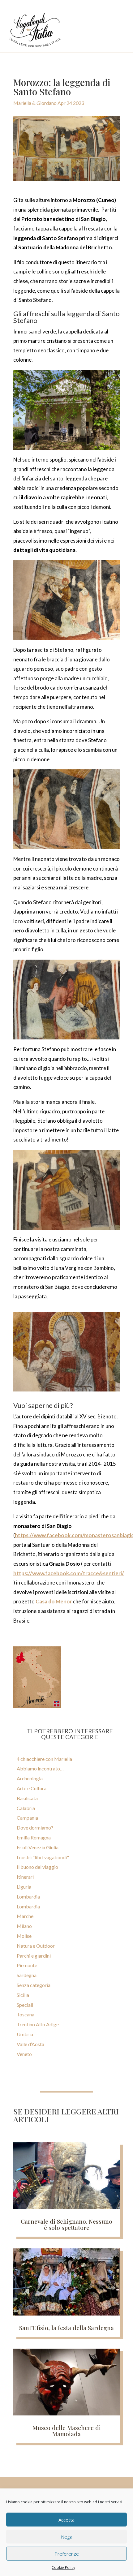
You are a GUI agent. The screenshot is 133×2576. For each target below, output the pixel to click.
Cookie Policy (63, 2567)
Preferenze (67, 2554)
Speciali (25, 2005)
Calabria (26, 1808)
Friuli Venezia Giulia (38, 1847)
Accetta (66, 2520)
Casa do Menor (54, 1601)
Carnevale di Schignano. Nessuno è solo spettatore (66, 2224)
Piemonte (27, 1965)
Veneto (24, 2054)
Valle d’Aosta (30, 2044)
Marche (25, 1916)
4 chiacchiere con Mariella (44, 1759)
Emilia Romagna (34, 1837)
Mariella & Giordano (35, 103)
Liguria (24, 1887)
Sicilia (23, 1995)
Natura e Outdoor (36, 1946)
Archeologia (30, 1778)
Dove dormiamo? (35, 1828)
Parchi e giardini (34, 1956)
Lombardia (28, 1897)
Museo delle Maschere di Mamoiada (67, 2431)
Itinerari (25, 1877)
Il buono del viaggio (37, 1867)
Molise (24, 1936)
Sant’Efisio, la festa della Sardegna (66, 2328)
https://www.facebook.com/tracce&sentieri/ (69, 1573)
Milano (24, 1926)
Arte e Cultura (32, 1788)
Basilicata (27, 1798)
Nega (67, 2537)
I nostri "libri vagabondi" (43, 1857)
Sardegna (27, 1975)
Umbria (25, 2034)
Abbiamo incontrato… (40, 1768)
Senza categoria (34, 1985)
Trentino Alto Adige (38, 2024)
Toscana (26, 2014)
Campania (27, 1818)
